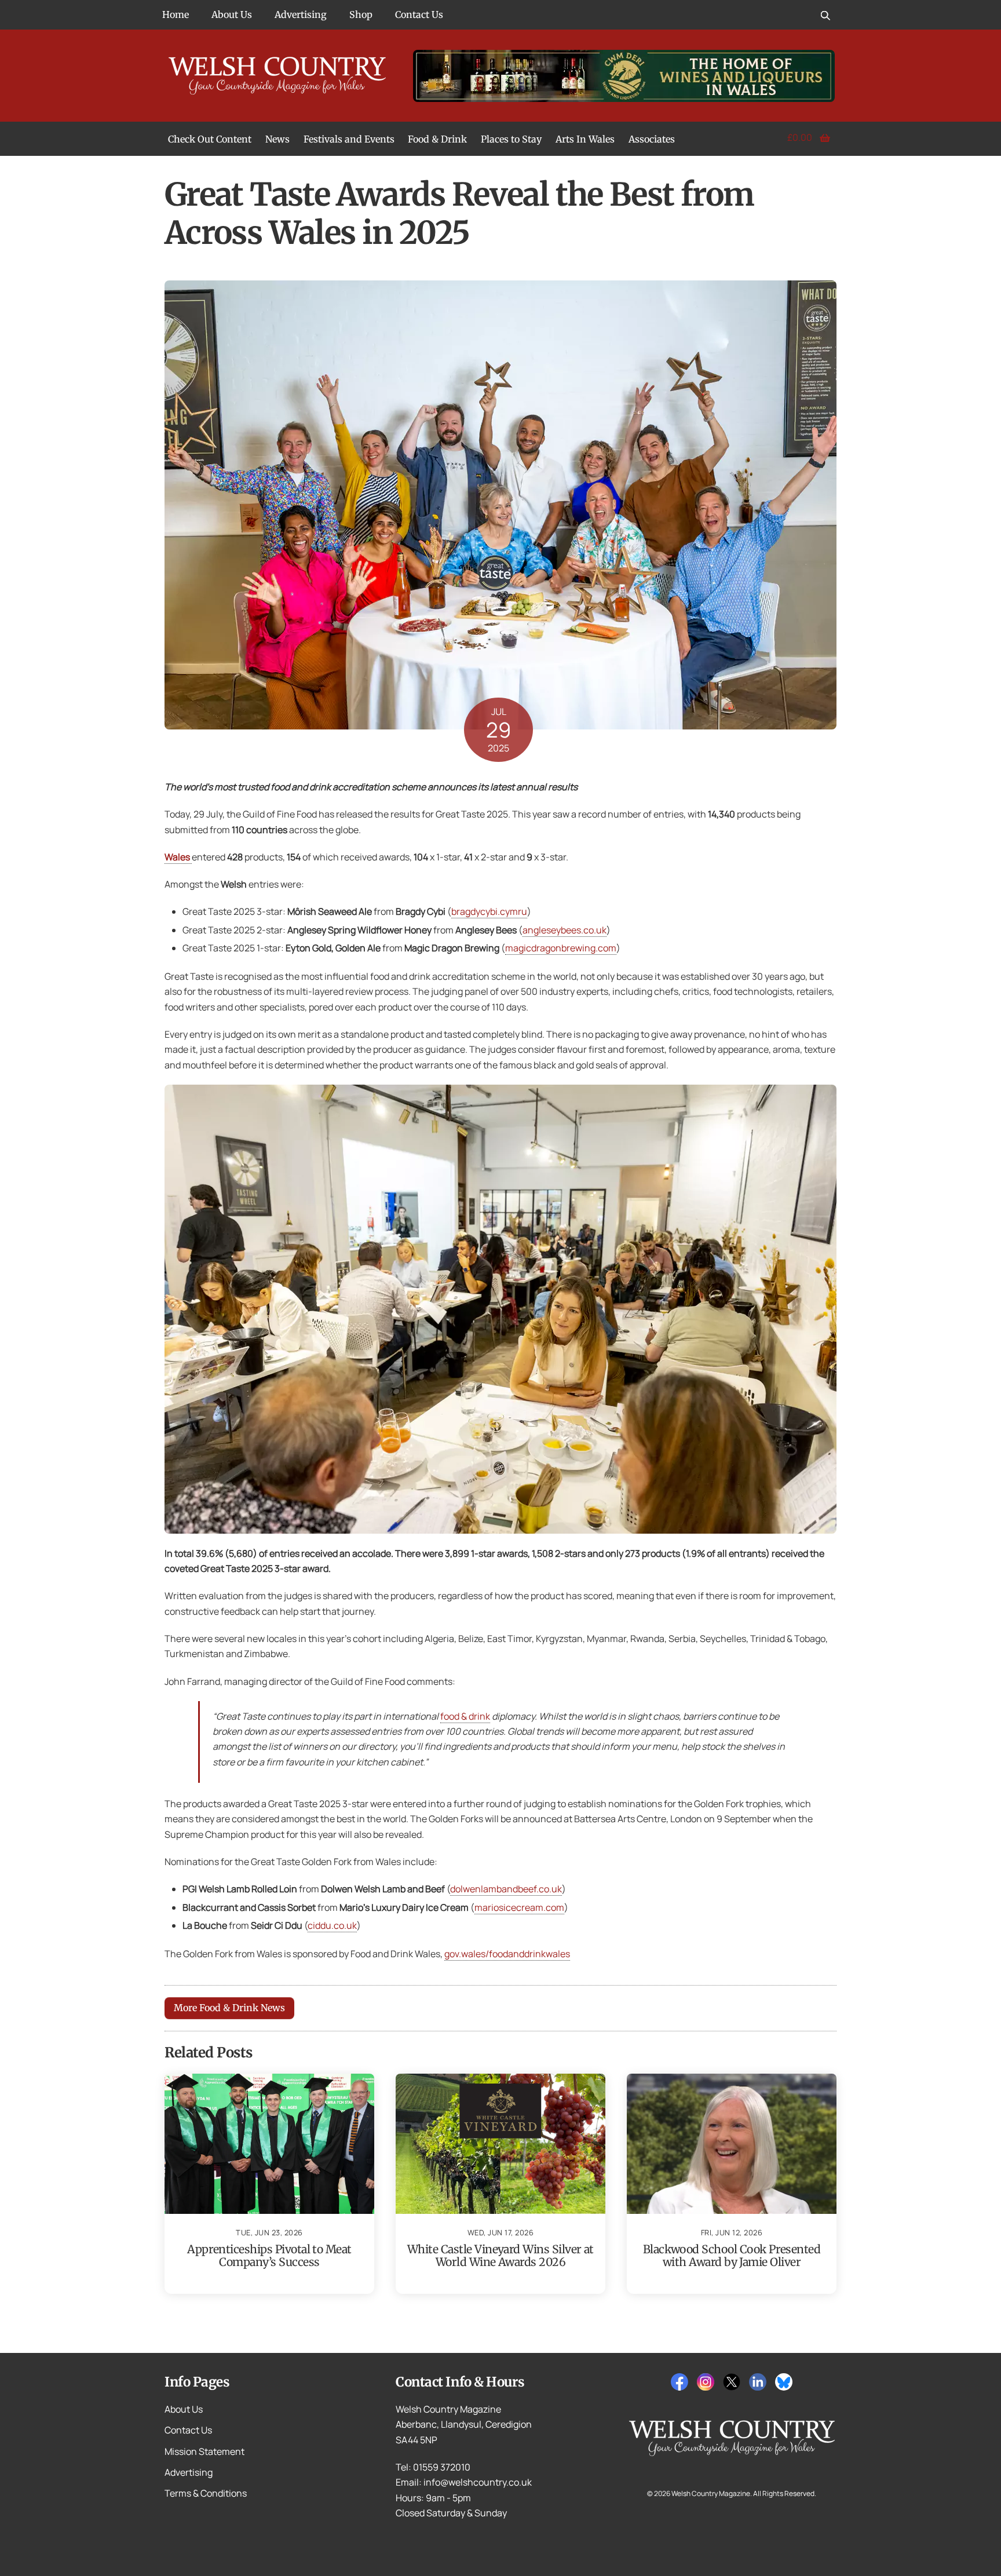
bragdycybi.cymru (489, 911)
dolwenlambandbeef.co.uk (506, 1889)
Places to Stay (511, 139)
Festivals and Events (349, 139)
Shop (361, 14)
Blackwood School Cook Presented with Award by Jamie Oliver (732, 2256)
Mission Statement (204, 2451)
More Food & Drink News (229, 2008)
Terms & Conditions (206, 2493)
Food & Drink (437, 139)
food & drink (465, 1716)
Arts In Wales (585, 139)
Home (176, 14)
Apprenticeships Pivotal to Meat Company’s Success (269, 2256)
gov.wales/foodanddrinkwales (507, 1954)
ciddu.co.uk (332, 1925)
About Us (232, 14)
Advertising (301, 14)
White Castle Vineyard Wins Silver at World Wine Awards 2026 (500, 2256)
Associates (652, 139)
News (277, 139)
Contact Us (419, 14)
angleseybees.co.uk (565, 930)
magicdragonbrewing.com (561, 948)
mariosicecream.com (519, 1907)
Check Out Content (210, 139)
